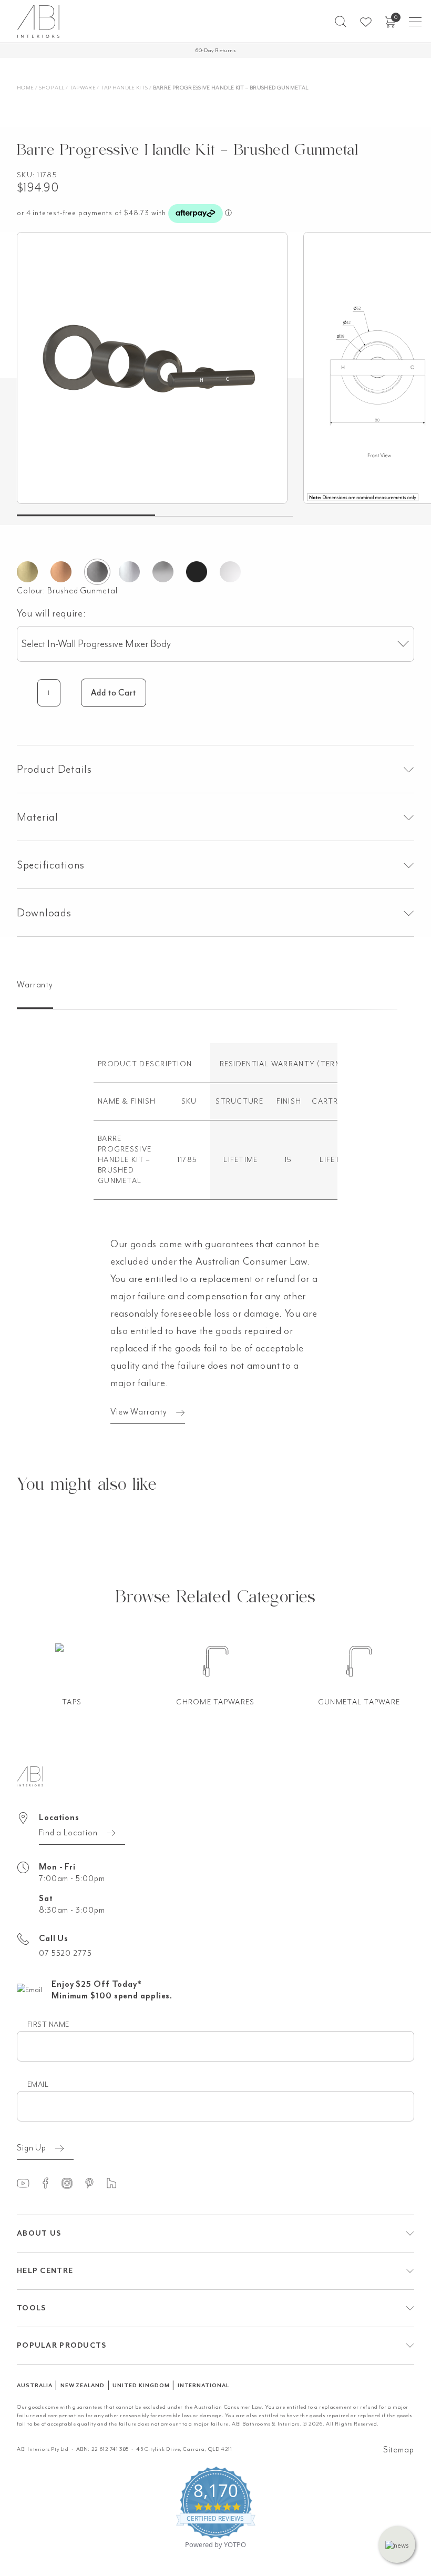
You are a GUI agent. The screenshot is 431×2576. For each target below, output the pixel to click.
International (203, 2385)
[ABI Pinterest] (94, 2183)
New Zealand (83, 2385)
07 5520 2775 (65, 1953)
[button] (341, 22)
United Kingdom (141, 2385)
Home (25, 88)
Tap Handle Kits (124, 88)
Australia (35, 2385)
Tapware (83, 88)
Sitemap (399, 2450)
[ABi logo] (30, 1775)
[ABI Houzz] (116, 2183)
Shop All (52, 88)
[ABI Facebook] (50, 2183)
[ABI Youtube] (28, 2183)
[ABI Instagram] (72, 2183)
